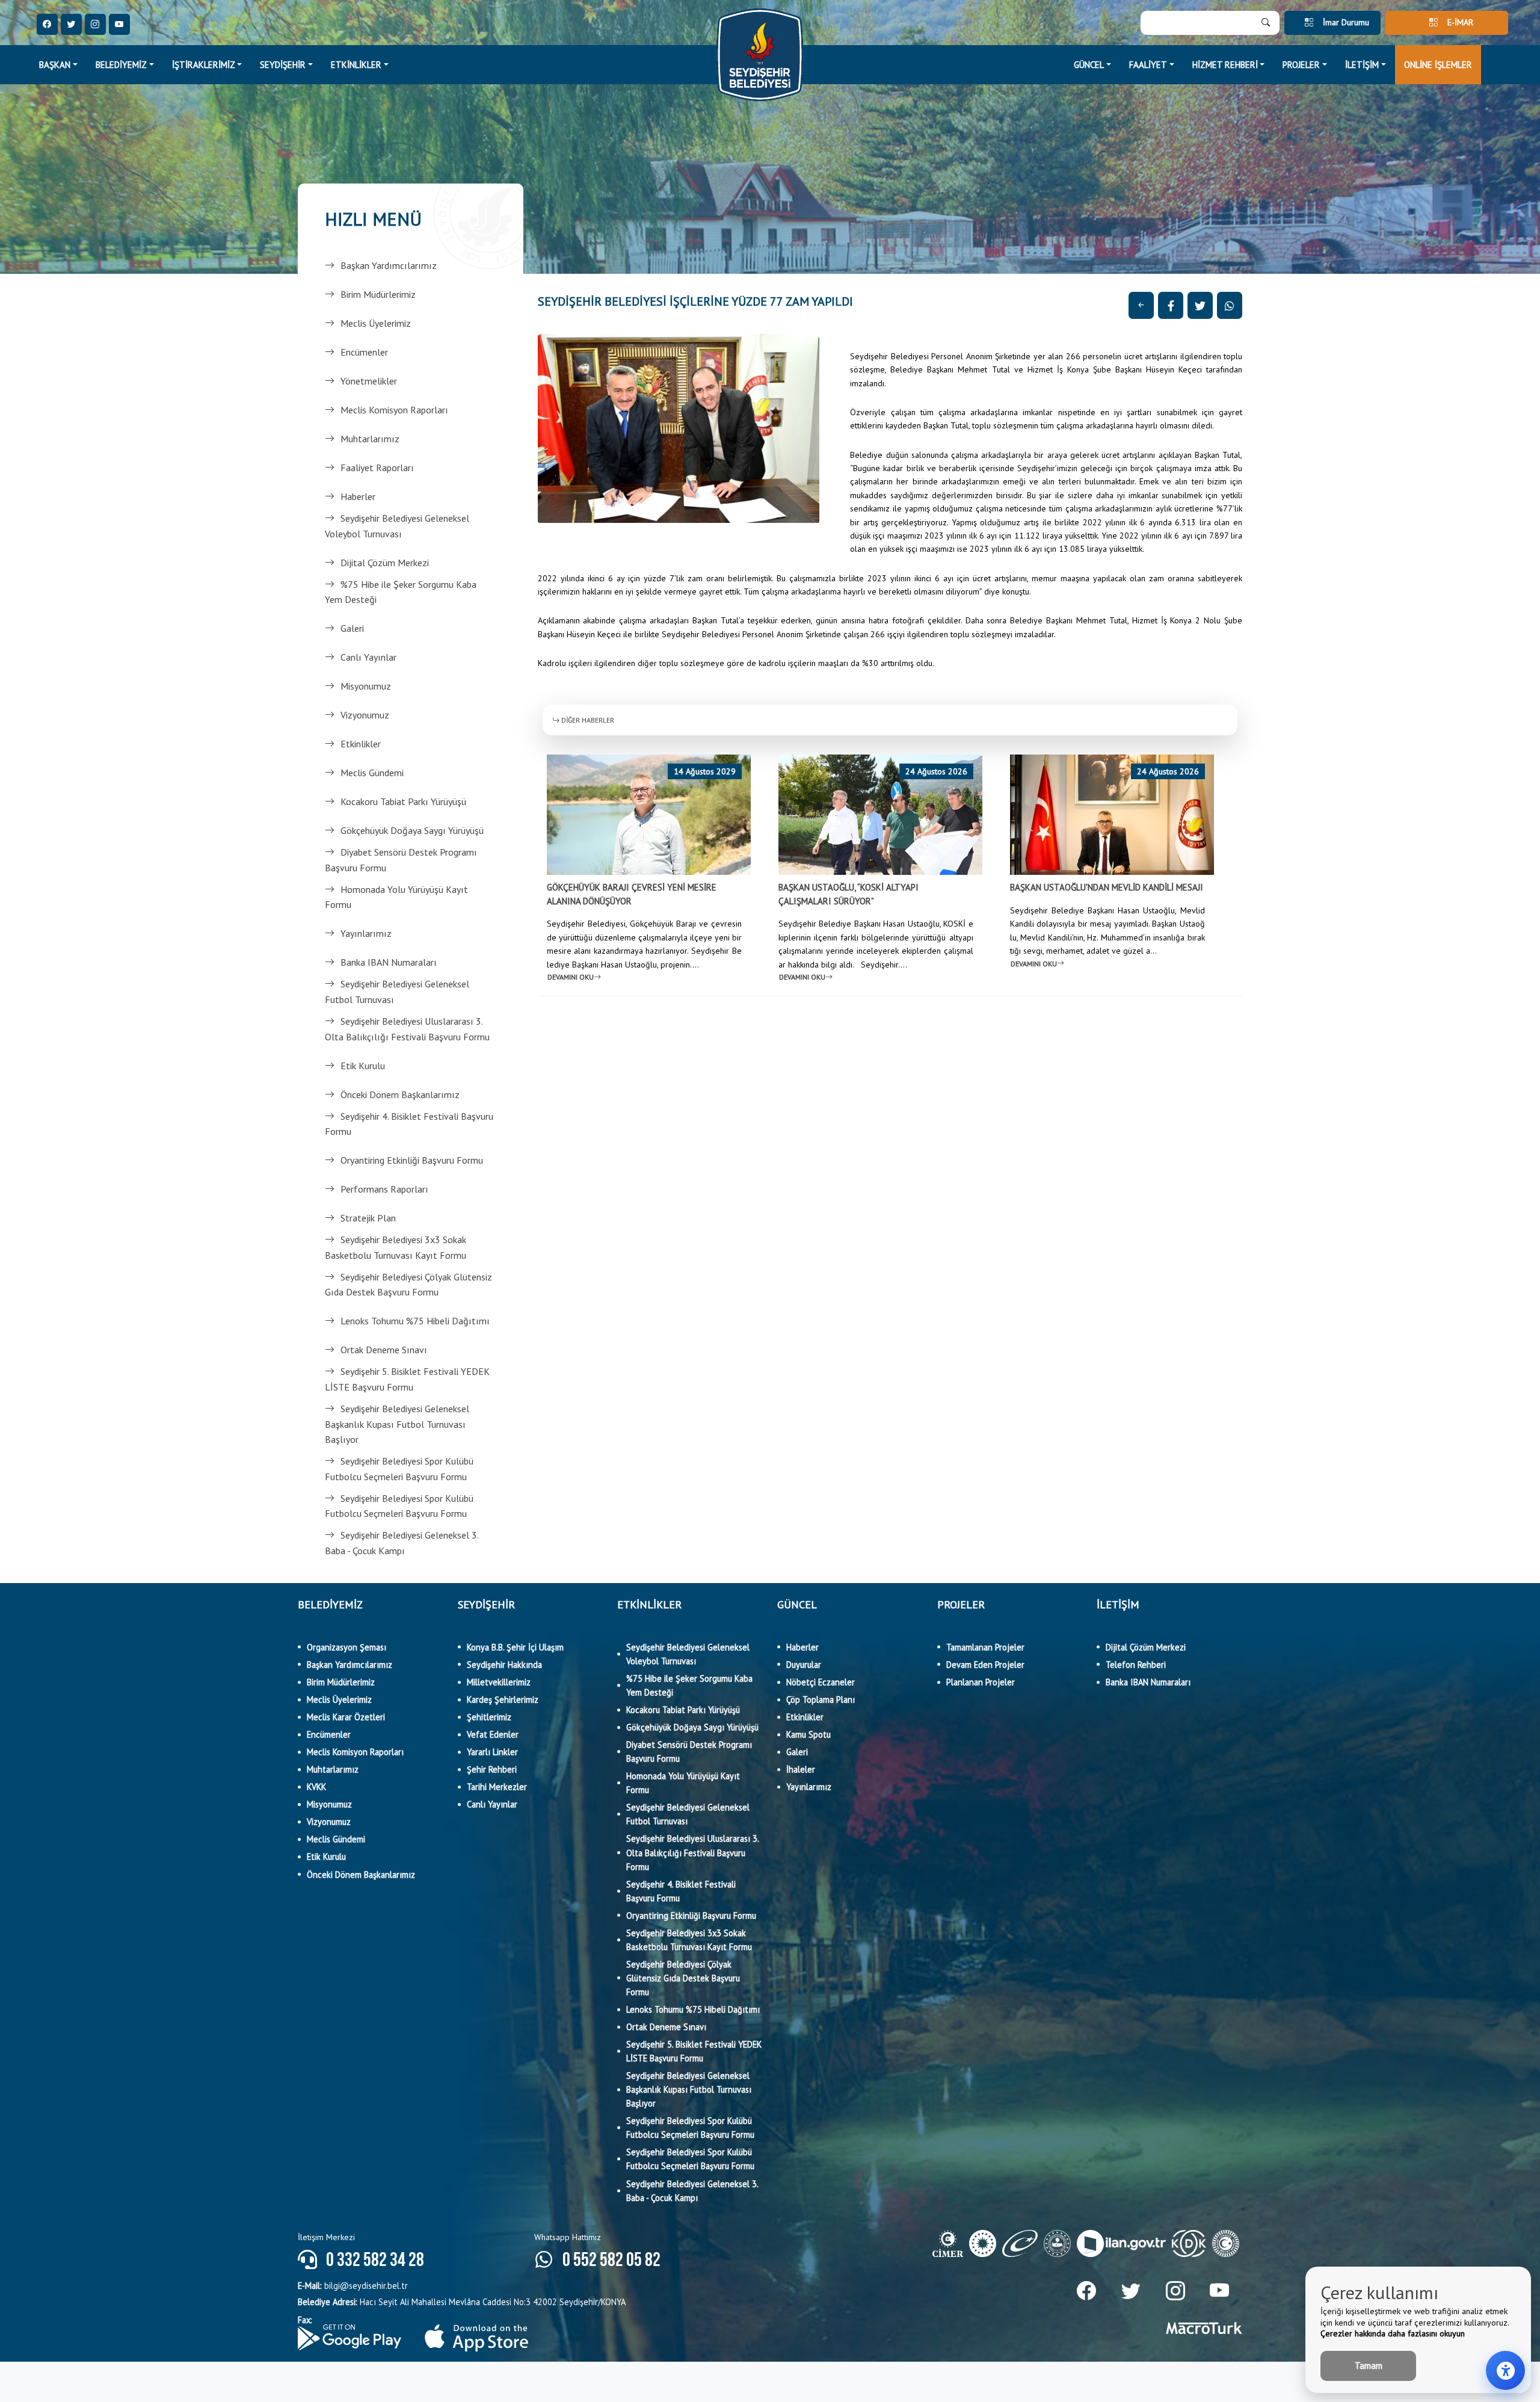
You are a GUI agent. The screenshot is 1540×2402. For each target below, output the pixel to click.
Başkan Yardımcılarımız (389, 265)
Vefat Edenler (493, 1734)
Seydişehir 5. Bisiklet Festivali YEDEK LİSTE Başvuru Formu (407, 1379)
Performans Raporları (384, 1189)
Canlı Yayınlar (368, 657)
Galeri (352, 628)
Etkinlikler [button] (356, 65)
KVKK (316, 1787)
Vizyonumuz (365, 715)
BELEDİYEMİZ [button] (121, 65)
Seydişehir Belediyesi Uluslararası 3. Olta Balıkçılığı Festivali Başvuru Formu (407, 1029)
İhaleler (801, 1769)
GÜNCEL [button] (1089, 65)
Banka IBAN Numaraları (389, 962)
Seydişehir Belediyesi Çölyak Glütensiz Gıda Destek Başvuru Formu (408, 1285)
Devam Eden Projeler (985, 1665)
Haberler (358, 496)
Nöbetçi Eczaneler (821, 1682)
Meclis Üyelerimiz (376, 323)
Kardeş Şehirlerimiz (503, 1700)
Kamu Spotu (808, 1734)
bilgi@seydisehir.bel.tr (353, 2286)
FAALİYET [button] (1148, 65)
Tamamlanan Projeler (985, 1647)
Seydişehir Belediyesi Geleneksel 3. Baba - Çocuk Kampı (402, 1543)
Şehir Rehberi (492, 1769)
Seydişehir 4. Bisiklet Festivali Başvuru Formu (409, 1124)
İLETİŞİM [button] (1362, 65)
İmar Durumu (1346, 22)
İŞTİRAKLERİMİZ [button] (204, 65)
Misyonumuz (366, 686)
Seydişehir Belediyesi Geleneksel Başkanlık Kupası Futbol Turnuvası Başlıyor (397, 1424)
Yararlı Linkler (492, 1752)
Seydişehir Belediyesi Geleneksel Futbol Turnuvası (397, 992)
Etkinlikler (361, 744)
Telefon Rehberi (1136, 1665)
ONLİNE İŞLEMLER (1438, 65)
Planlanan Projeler (981, 1682)
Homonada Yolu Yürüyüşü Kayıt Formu (396, 897)
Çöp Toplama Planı (821, 1700)
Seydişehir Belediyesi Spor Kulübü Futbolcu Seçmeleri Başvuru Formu (399, 1469)
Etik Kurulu (363, 1066)
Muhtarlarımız (370, 439)
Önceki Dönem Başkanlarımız (400, 1094)
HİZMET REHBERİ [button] (1225, 65)
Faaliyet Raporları (377, 468)
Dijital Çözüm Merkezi (385, 563)
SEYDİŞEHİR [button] (283, 65)
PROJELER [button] (1301, 65)
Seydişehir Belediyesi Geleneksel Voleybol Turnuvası (397, 526)
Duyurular (804, 1665)
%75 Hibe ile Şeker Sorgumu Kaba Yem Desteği (401, 592)
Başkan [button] (55, 65)
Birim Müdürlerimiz (378, 294)
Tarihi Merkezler (497, 1787)
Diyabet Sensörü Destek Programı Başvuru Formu (401, 860)
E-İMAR (1460, 22)
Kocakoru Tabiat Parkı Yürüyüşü (403, 801)
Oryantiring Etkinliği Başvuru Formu (412, 1160)
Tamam (1369, 2366)
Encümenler (364, 352)
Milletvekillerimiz (499, 1682)
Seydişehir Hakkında (504, 1665)
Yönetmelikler (369, 381)
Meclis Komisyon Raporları (394, 410)
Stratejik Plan (368, 1218)
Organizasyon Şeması (346, 1647)
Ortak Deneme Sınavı (384, 1350)
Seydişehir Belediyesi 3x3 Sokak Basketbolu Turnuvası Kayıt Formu (396, 1247)
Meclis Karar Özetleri (346, 1717)
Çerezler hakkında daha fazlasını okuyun (1393, 2333)
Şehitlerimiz (489, 1717)
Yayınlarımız (366, 933)
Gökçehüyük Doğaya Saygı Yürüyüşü (412, 830)
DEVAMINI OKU (571, 977)
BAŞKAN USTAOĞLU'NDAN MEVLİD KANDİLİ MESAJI (1107, 887)
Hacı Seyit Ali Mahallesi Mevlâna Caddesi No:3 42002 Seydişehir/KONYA (462, 2302)
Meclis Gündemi (372, 773)
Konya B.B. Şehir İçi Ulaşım (515, 1647)
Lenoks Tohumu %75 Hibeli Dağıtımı (415, 1321)
